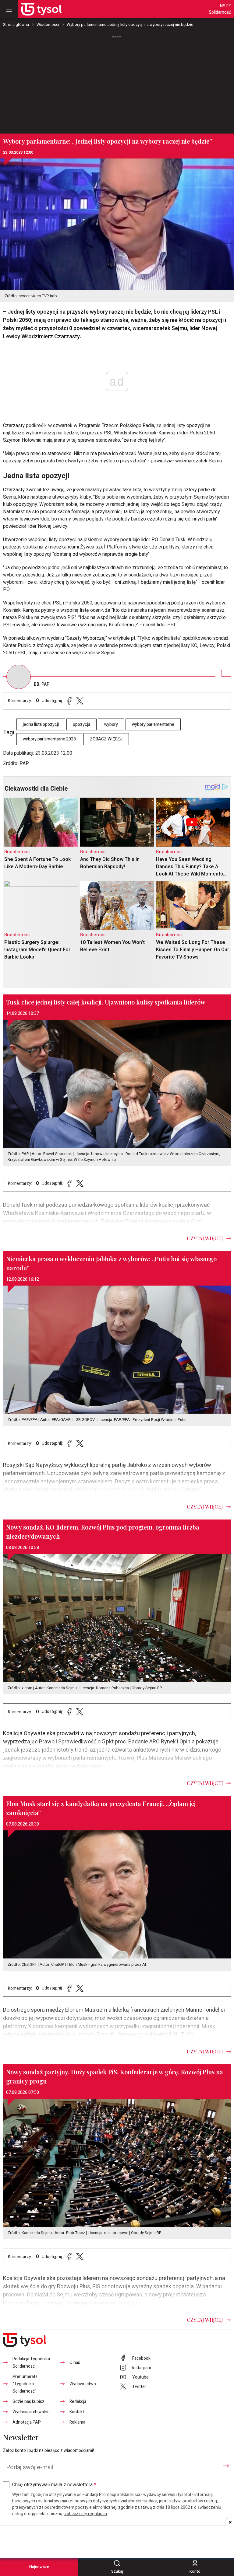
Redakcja (78, 2402)
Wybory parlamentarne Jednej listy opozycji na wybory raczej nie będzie (130, 24)
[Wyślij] (226, 2466)
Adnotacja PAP (27, 2422)
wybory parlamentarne (153, 724)
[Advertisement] (117, 82)
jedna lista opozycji (41, 724)
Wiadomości (48, 24)
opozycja (82, 724)
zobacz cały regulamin (86, 2514)
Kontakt (77, 2412)
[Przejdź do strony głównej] (41, 9)
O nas (75, 2363)
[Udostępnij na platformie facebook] (69, 701)
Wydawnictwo (83, 2384)
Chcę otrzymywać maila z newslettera (54, 2485)
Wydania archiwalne (31, 2412)
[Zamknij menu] (9, 9)
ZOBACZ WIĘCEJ (106, 739)
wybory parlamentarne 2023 (49, 739)
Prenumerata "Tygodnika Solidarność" (25, 2384)
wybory (111, 724)
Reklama (77, 2422)
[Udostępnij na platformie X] (80, 701)
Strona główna (16, 24)
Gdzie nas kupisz (28, 2402)
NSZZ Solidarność (220, 9)
